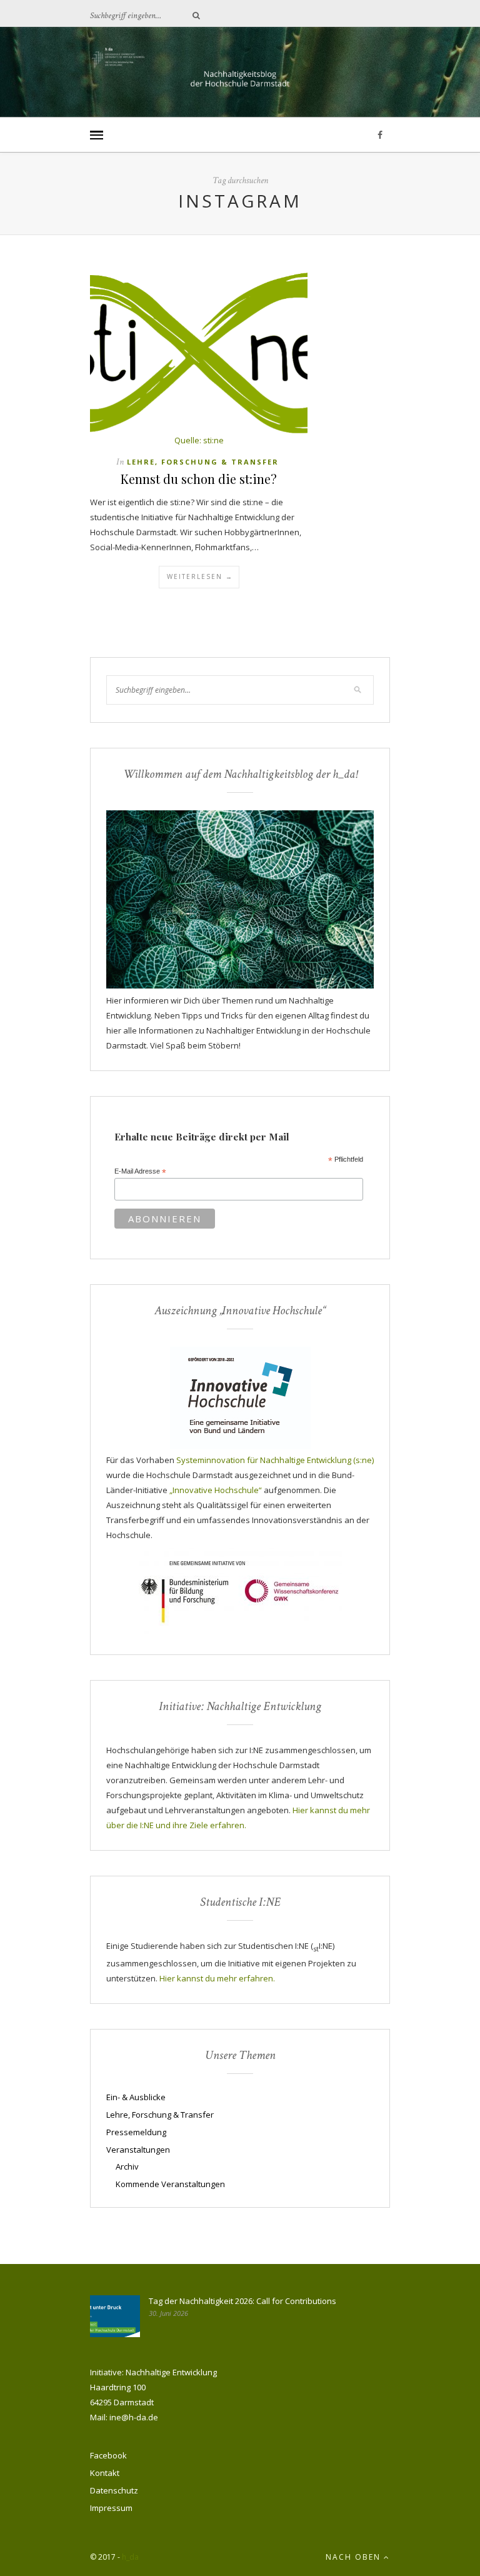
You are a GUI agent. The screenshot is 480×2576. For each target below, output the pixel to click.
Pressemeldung (136, 2132)
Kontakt (105, 2473)
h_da (130, 2557)
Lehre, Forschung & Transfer (203, 462)
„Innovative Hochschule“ (216, 1490)
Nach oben (355, 2557)
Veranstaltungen (138, 2150)
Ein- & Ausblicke (136, 2097)
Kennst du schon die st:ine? (199, 479)
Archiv (127, 2166)
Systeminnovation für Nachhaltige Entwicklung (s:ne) (275, 1460)
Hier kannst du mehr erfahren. (217, 1978)
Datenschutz (114, 2490)
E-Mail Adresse (140, 1172)
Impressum (111, 2508)
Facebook (108, 2455)
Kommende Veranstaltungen (170, 2184)
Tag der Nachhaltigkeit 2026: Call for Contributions (242, 2301)
